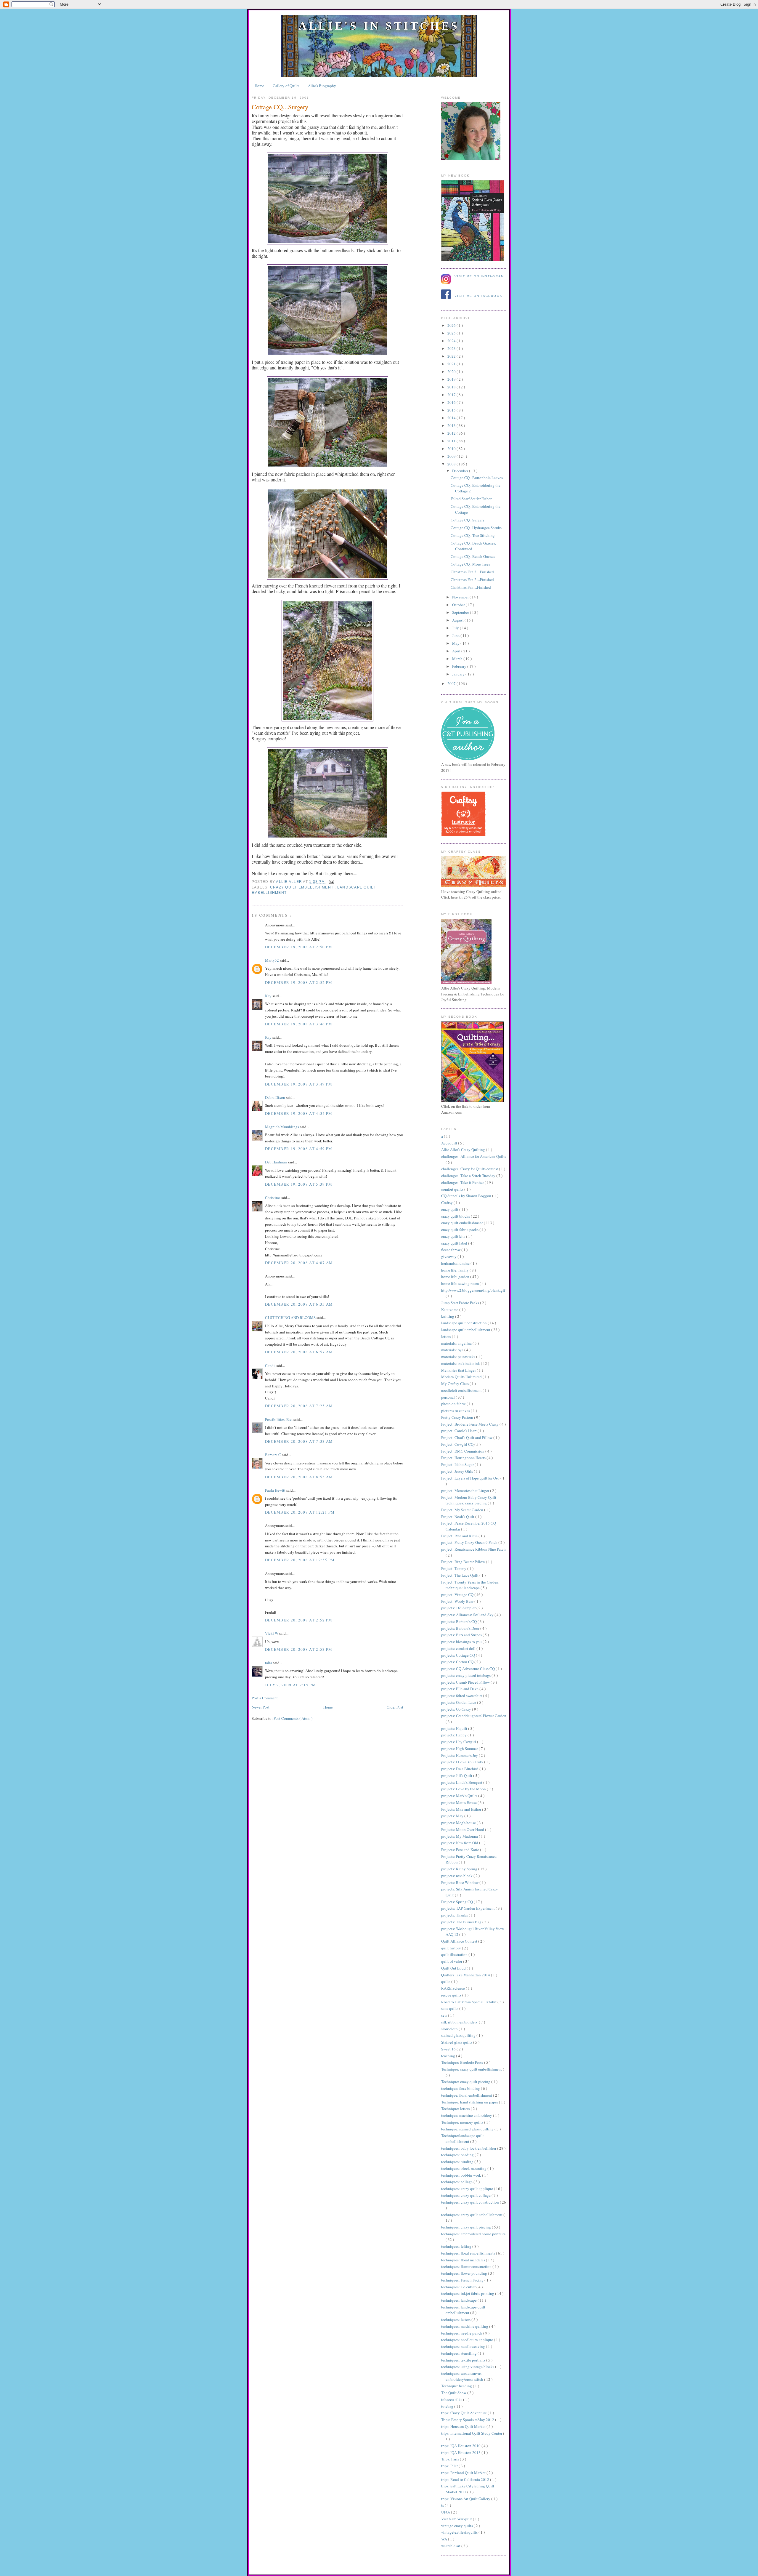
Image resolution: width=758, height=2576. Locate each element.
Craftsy (447, 1203)
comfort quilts (453, 1189)
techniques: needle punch (462, 2333)
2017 (452, 395)
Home (259, 86)
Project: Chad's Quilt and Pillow (467, 1437)
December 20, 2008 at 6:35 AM (299, 1304)
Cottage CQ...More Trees (470, 564)
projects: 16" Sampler (459, 1608)
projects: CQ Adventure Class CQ (468, 1669)
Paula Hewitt (276, 1490)
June (456, 635)
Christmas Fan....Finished (471, 587)
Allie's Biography (322, 86)
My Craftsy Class (455, 1384)
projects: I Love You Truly (463, 1762)
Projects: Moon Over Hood (463, 1829)
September (461, 612)
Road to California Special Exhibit (469, 2002)
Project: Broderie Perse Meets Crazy (470, 1424)
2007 (452, 683)
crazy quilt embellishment (302, 887)
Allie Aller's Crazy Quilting (464, 1149)
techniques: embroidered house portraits (473, 2234)
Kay (269, 996)
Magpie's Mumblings (282, 1127)
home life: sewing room (460, 1283)
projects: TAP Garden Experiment (468, 1908)
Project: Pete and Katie (460, 1536)
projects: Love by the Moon (464, 1789)
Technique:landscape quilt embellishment (462, 2138)
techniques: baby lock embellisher (469, 2148)
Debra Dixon (276, 1097)
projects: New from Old (460, 1843)
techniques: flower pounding (465, 2273)
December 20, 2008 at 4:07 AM (299, 1263)
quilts (446, 1981)
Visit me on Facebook (478, 296)
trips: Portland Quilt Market (464, 2473)
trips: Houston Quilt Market (464, 2426)
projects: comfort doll (459, 1648)
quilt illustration (455, 1954)
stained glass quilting (459, 2035)
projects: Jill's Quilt (457, 1775)
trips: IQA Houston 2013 (461, 2452)
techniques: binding (458, 2162)
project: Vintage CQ (458, 1594)
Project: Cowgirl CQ (458, 1444)
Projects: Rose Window (460, 1882)
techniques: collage (457, 2182)
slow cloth (450, 2029)
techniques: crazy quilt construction (470, 2202)
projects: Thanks (455, 1915)
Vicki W (272, 1633)
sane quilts (450, 2008)
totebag (448, 2406)
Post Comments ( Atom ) (293, 1718)
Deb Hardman (276, 1162)
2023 (452, 348)
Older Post (395, 1707)
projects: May (453, 1816)
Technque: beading (457, 2386)
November (461, 597)
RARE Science (453, 1988)
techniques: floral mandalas (464, 2260)
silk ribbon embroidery (460, 2022)
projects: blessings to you (462, 1642)
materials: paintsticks (459, 1357)
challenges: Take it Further (463, 1182)
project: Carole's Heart (459, 1431)
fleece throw (451, 1250)
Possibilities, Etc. (279, 1419)
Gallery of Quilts (286, 86)
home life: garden (456, 1277)
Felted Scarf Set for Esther (471, 499)
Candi (270, 1365)
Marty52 (272, 960)
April (457, 651)
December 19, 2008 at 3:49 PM (299, 1084)
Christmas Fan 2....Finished (472, 579)
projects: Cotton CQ (458, 1662)
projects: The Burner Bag (462, 1922)
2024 (452, 341)
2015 (452, 410)
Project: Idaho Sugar (458, 1464)
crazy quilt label (455, 1243)
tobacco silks (452, 2399)
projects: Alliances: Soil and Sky (468, 1615)
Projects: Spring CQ (457, 1902)
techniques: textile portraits (464, 2360)
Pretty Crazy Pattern (458, 1417)
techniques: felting (457, 2246)
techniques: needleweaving (464, 2346)
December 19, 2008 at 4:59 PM (299, 1149)
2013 (452, 425)
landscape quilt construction (464, 1323)
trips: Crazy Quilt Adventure (464, 2413)
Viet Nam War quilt (457, 2519)
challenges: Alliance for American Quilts (474, 1156)
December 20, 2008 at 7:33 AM (299, 1441)
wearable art (451, 2546)
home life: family (455, 1270)
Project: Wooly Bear (458, 1601)
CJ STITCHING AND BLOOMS (291, 1317)
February (460, 666)
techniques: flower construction (467, 2266)
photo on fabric (454, 1404)
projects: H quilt (455, 1728)
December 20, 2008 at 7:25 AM (299, 1406)
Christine (273, 1197)
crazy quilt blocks (456, 1216)
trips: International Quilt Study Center (472, 2433)
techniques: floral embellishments (469, 2253)
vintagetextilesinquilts (460, 2532)
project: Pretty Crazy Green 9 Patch (470, 1542)
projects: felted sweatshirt (462, 1696)
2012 (452, 433)
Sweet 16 (449, 2049)
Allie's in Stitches (379, 26)
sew (445, 2015)
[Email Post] (331, 882)
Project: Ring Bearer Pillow (464, 1562)
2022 (452, 356)
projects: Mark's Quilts (460, 1796)
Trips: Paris (451, 2459)
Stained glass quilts (457, 2042)
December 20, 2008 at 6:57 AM (299, 1352)
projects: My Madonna (460, 1836)
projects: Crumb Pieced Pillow (466, 1682)
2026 (452, 325)
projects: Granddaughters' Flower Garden (474, 1716)
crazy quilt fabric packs (460, 1229)
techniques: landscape (459, 2300)
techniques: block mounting (464, 2168)
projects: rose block (457, 1876)
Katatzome (450, 1309)
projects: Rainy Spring (460, 1869)
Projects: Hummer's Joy (460, 1755)
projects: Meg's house (459, 1823)
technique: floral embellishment (467, 2095)
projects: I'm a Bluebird (460, 1769)
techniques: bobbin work (462, 2175)
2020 (452, 372)
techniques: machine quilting (465, 2326)
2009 (452, 456)
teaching (449, 2056)
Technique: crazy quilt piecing (466, 2082)
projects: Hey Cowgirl (459, 1742)
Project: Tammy (454, 1568)
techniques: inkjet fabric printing (468, 2293)
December (461, 471)
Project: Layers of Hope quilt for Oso (471, 1478)
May (456, 643)
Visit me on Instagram (479, 276)
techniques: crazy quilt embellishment (472, 2215)
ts (443, 2505)
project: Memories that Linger (466, 1490)
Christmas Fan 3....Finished (472, 572)
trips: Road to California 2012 (466, 2479)
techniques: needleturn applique (468, 2340)
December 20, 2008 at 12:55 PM (300, 1560)
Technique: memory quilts (463, 2122)
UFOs (446, 2512)
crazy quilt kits (454, 1236)
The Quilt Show (454, 2393)
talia (269, 1663)
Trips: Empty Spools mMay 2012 (468, 2420)
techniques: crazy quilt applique (468, 2188)
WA (445, 2539)
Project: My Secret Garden (463, 1510)
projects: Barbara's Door (461, 1628)
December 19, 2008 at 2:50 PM (299, 947)
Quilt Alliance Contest (460, 1941)
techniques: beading (458, 2155)
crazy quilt (450, 1209)
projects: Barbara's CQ (459, 1621)
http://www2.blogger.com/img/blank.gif (473, 1290)
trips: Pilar (450, 2466)
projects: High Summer (460, 1749)
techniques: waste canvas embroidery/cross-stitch (463, 2376)
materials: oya (453, 1350)
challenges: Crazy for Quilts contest (470, 1169)
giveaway (449, 1256)
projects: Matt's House (459, 1802)
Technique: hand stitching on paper (470, 2102)
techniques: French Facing (463, 2280)
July (456, 628)
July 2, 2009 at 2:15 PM (290, 1685)
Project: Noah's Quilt (458, 1517)
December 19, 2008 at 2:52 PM (299, 982)
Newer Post (261, 1707)
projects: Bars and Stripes (462, 1635)
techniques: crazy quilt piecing (466, 2227)
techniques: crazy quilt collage (466, 2195)
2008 (452, 464)
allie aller (289, 882)
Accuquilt (450, 1143)
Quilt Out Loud (454, 1968)
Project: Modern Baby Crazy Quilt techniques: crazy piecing (469, 1500)
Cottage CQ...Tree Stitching (473, 535)
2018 (452, 387)
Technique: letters (456, 2108)
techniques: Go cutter (459, 2287)
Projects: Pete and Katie (461, 1850)
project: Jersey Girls (457, 1471)
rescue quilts (452, 1995)
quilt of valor (452, 1961)
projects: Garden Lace (459, 1702)
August (458, 620)
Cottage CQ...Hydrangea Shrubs (476, 528)
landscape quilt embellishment (466, 1330)
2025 (452, 333)
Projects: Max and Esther (462, 1809)
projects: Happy (454, 1735)
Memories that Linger (459, 1370)
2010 (452, 449)
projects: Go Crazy (457, 1709)
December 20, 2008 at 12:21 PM (300, 1512)
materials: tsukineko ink (461, 1363)
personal (448, 1397)
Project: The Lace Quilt (460, 1575)
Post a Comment (265, 1698)
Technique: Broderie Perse (463, 2062)
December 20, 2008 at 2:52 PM (299, 1620)
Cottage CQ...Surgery (468, 520)
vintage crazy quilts (457, 2526)
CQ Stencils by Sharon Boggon (467, 1196)
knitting (448, 1316)
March (458, 659)
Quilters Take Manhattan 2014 (466, 1975)
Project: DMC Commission (463, 1451)
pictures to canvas (456, 1411)
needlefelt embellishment (462, 1390)
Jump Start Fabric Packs (461, 1303)
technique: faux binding (461, 2088)
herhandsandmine (456, 1263)
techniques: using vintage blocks (468, 2367)
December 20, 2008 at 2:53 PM (299, 1649)
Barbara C (273, 1455)
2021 (452, 364)
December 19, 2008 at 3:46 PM (299, 1024)
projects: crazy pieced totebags (466, 1675)
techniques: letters (456, 2319)
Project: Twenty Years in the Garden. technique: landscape (470, 1585)
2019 (452, 379)
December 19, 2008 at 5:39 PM (299, 1184)
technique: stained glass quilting (468, 2129)
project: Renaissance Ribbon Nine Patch (473, 1549)
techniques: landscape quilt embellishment (463, 2310)
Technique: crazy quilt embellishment (472, 2069)
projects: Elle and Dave (460, 1689)
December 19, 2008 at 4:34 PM (299, 1113)
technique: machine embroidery (467, 2115)
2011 (452, 441)
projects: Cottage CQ (459, 1655)
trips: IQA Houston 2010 (461, 2446)
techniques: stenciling (459, 2353)
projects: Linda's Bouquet (462, 1782)
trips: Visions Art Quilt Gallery (466, 2499)
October (459, 605)
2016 (452, 402)
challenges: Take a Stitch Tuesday (469, 1176)
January (459, 674)
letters (447, 1336)
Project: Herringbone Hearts (464, 1458)
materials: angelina (457, 1343)
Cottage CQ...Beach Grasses (473, 556)
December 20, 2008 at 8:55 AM (299, 1477)
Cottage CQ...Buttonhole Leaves (477, 478)
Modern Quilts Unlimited (462, 1377)
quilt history (452, 1948)
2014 (452, 418)
